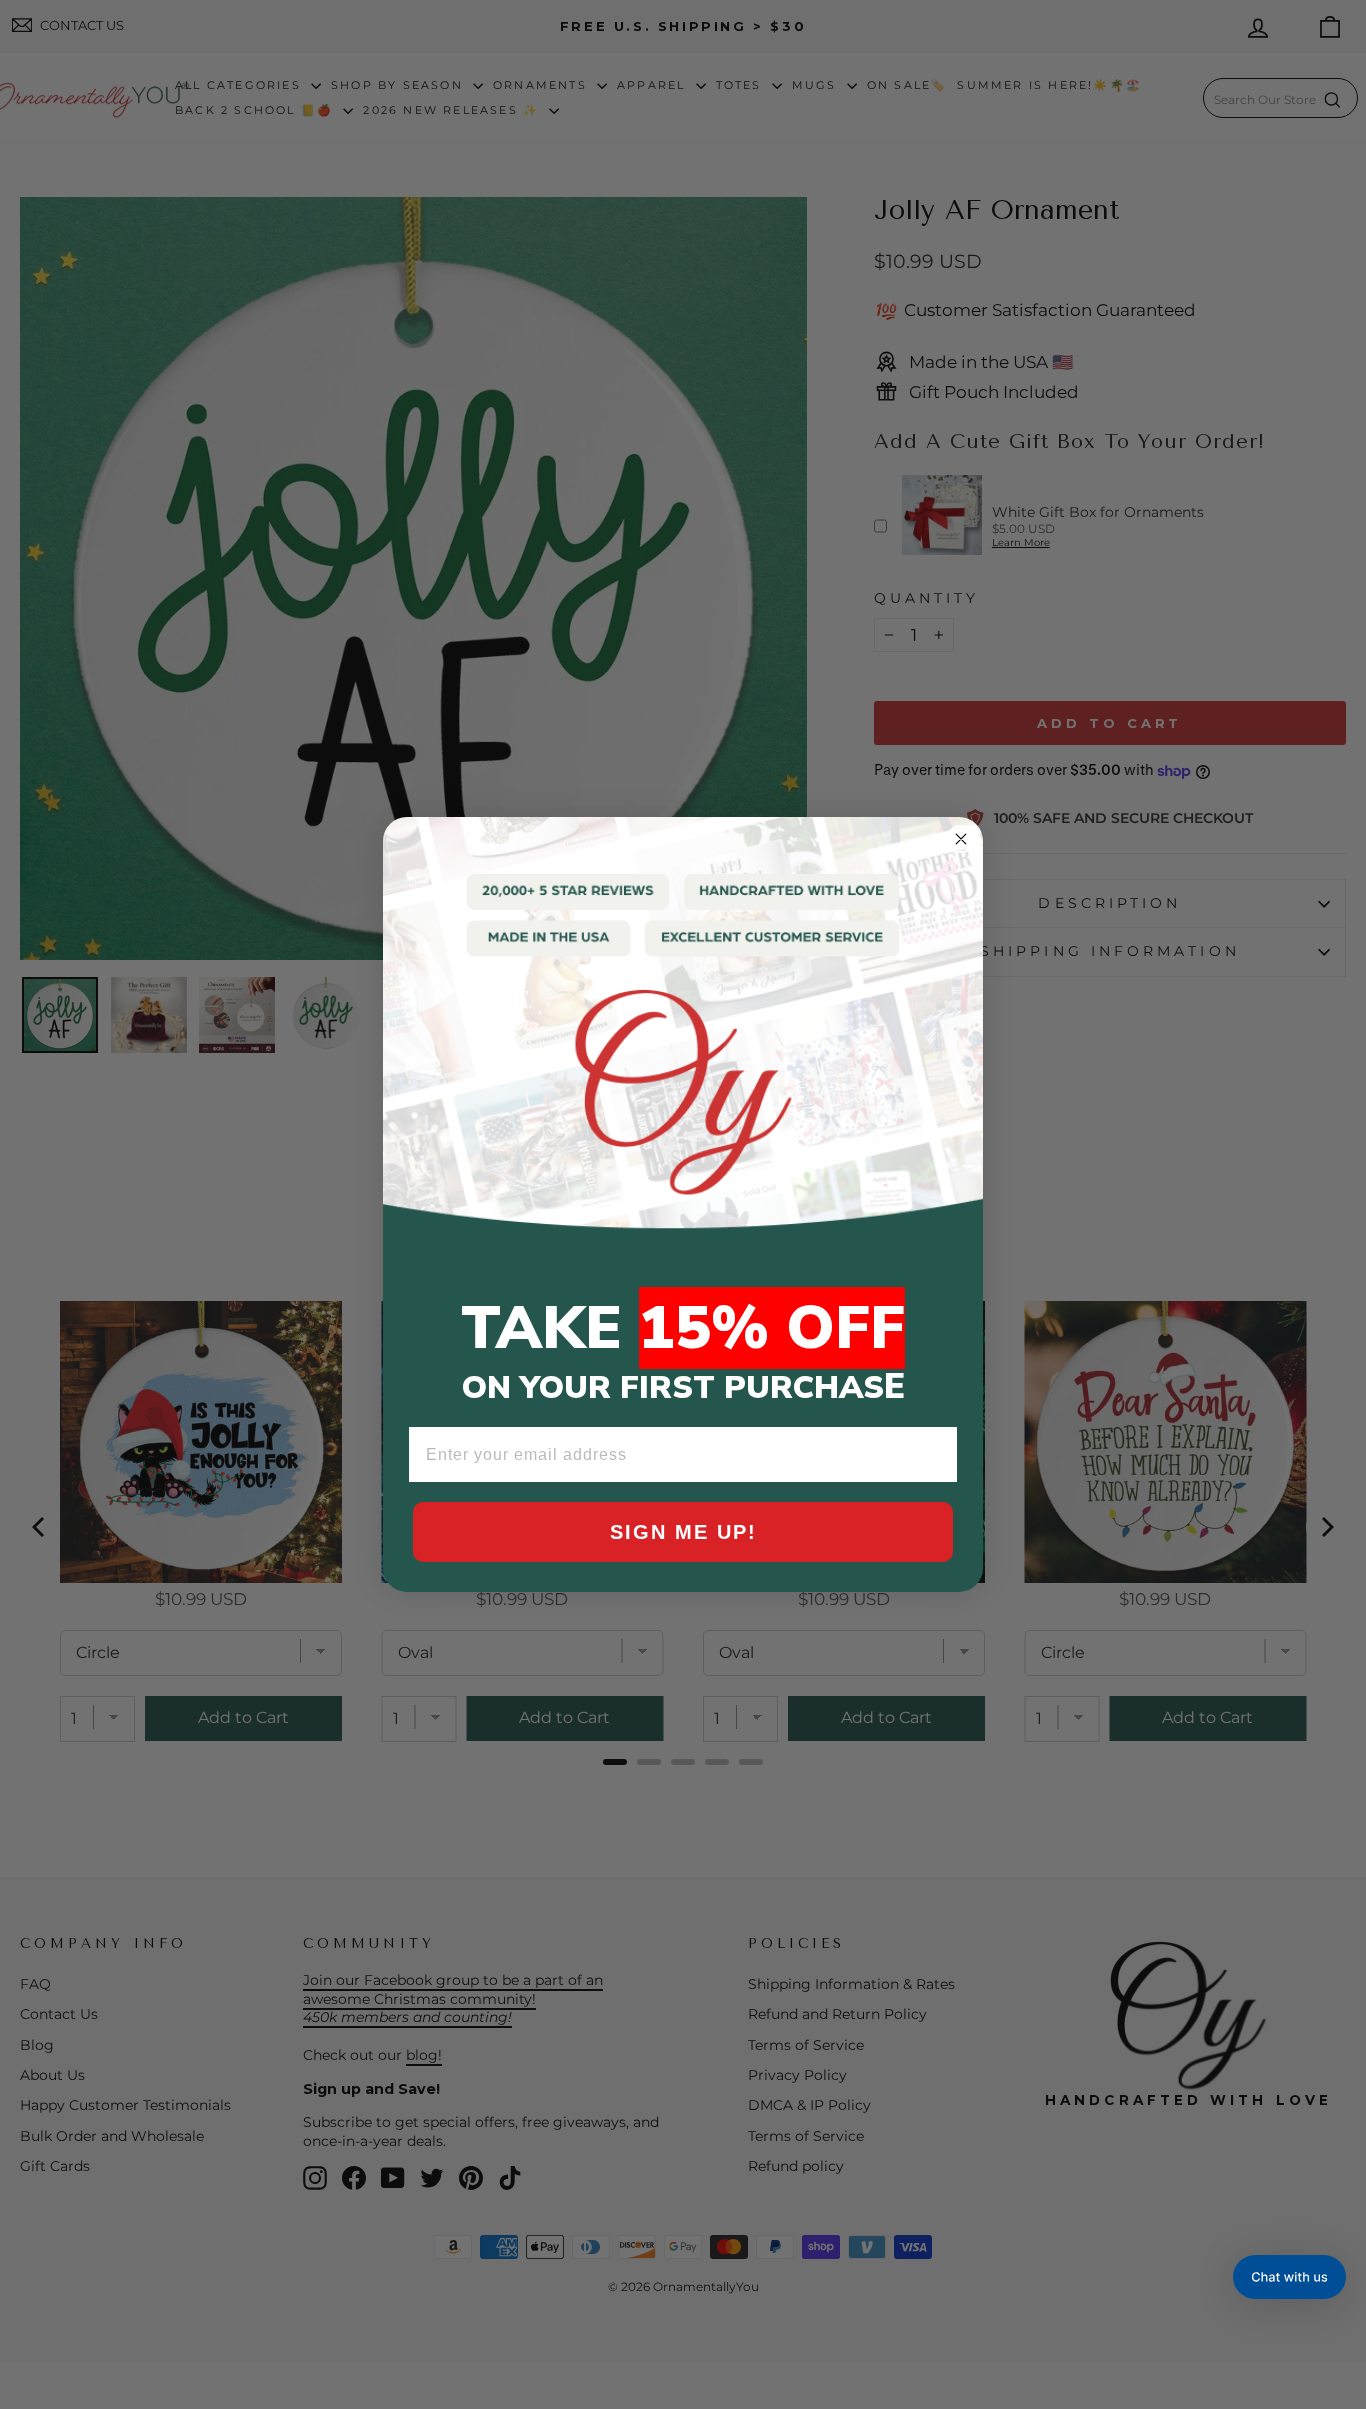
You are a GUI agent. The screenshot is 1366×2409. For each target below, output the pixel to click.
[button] (1289, 2277)
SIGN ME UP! (683, 1532)
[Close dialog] (961, 839)
